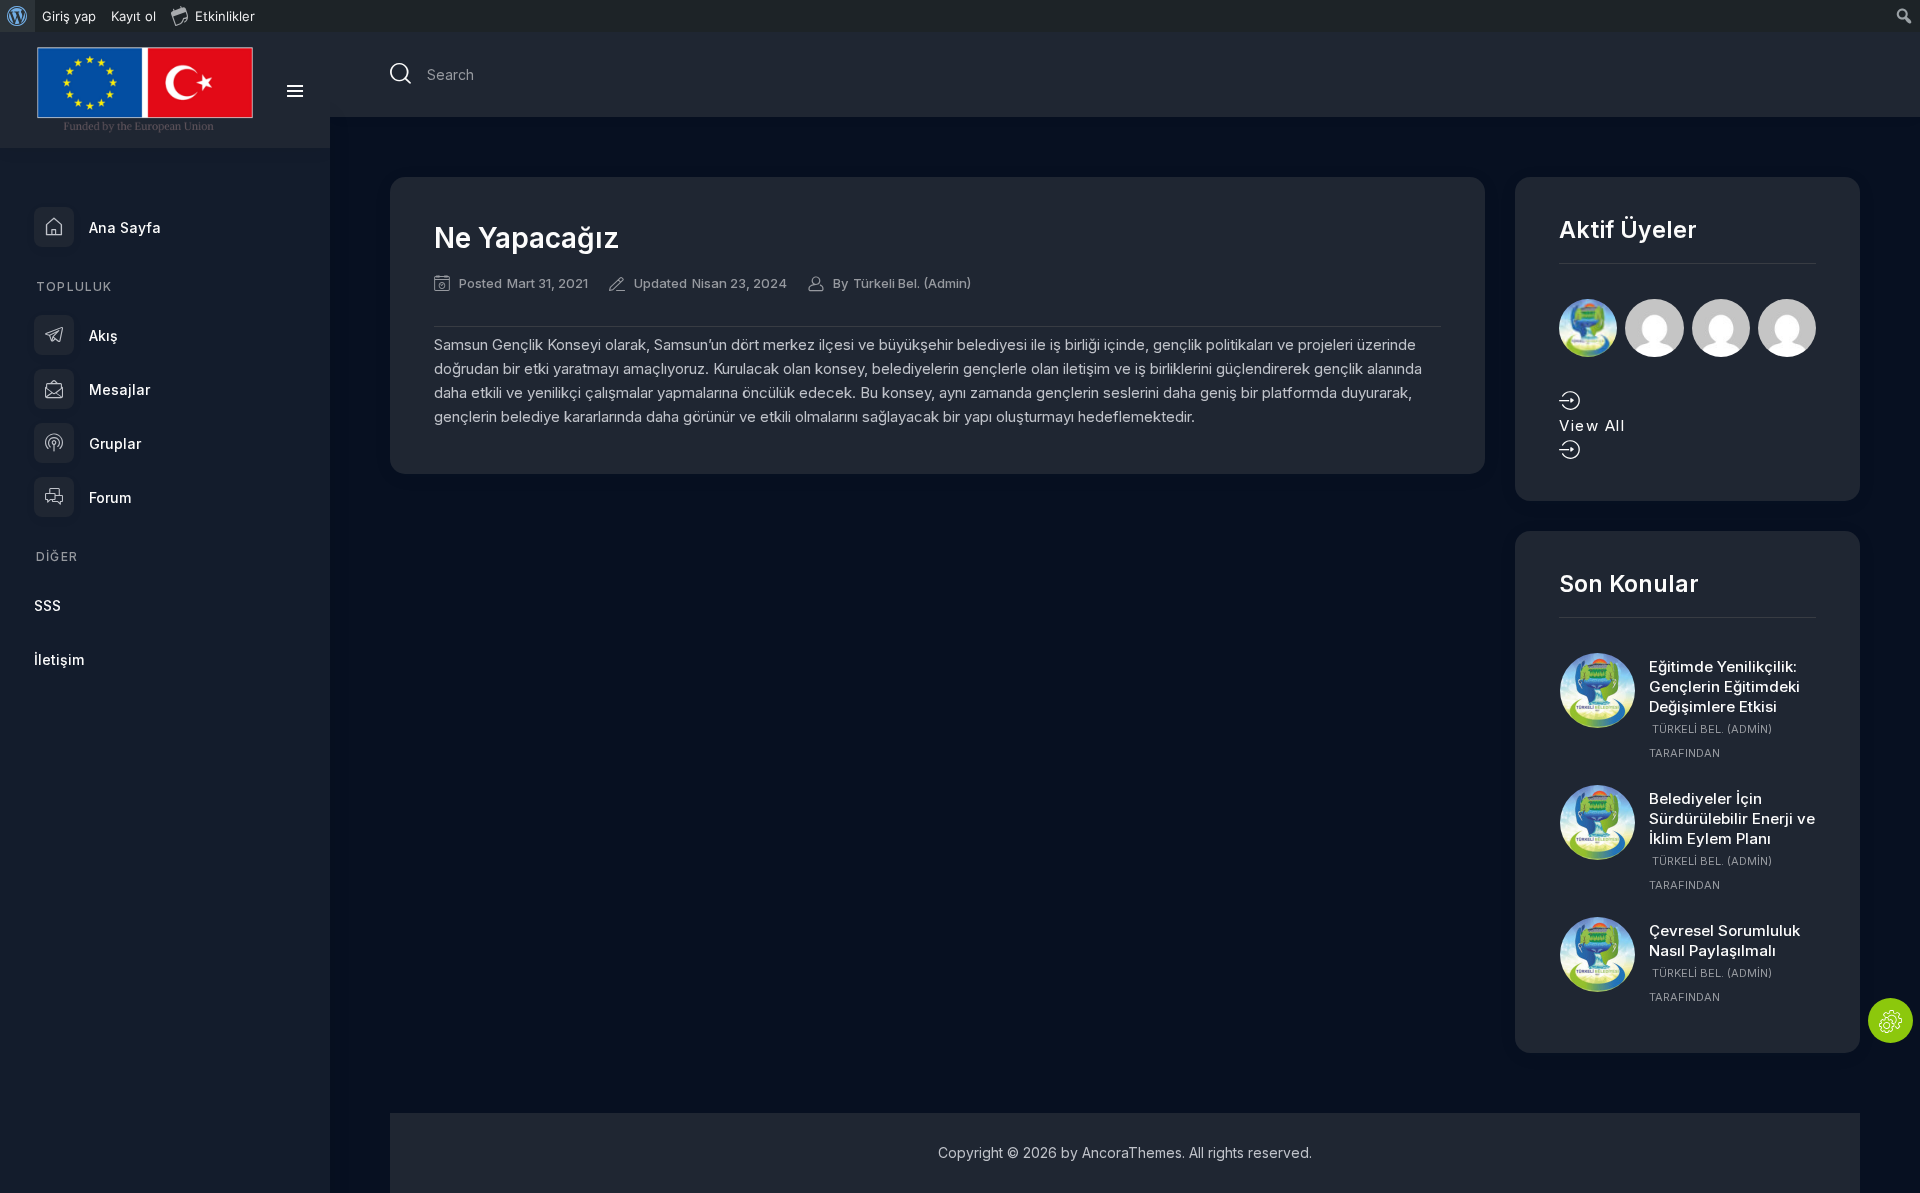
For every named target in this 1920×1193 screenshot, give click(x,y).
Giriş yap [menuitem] (69, 16)
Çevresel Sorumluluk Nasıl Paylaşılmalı (1724, 940)
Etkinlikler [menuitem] (225, 16)
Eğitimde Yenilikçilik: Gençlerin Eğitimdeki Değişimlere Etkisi (1724, 686)
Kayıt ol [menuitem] (133, 16)
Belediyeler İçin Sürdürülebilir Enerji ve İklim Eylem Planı (1732, 818)
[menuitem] (17, 16)
